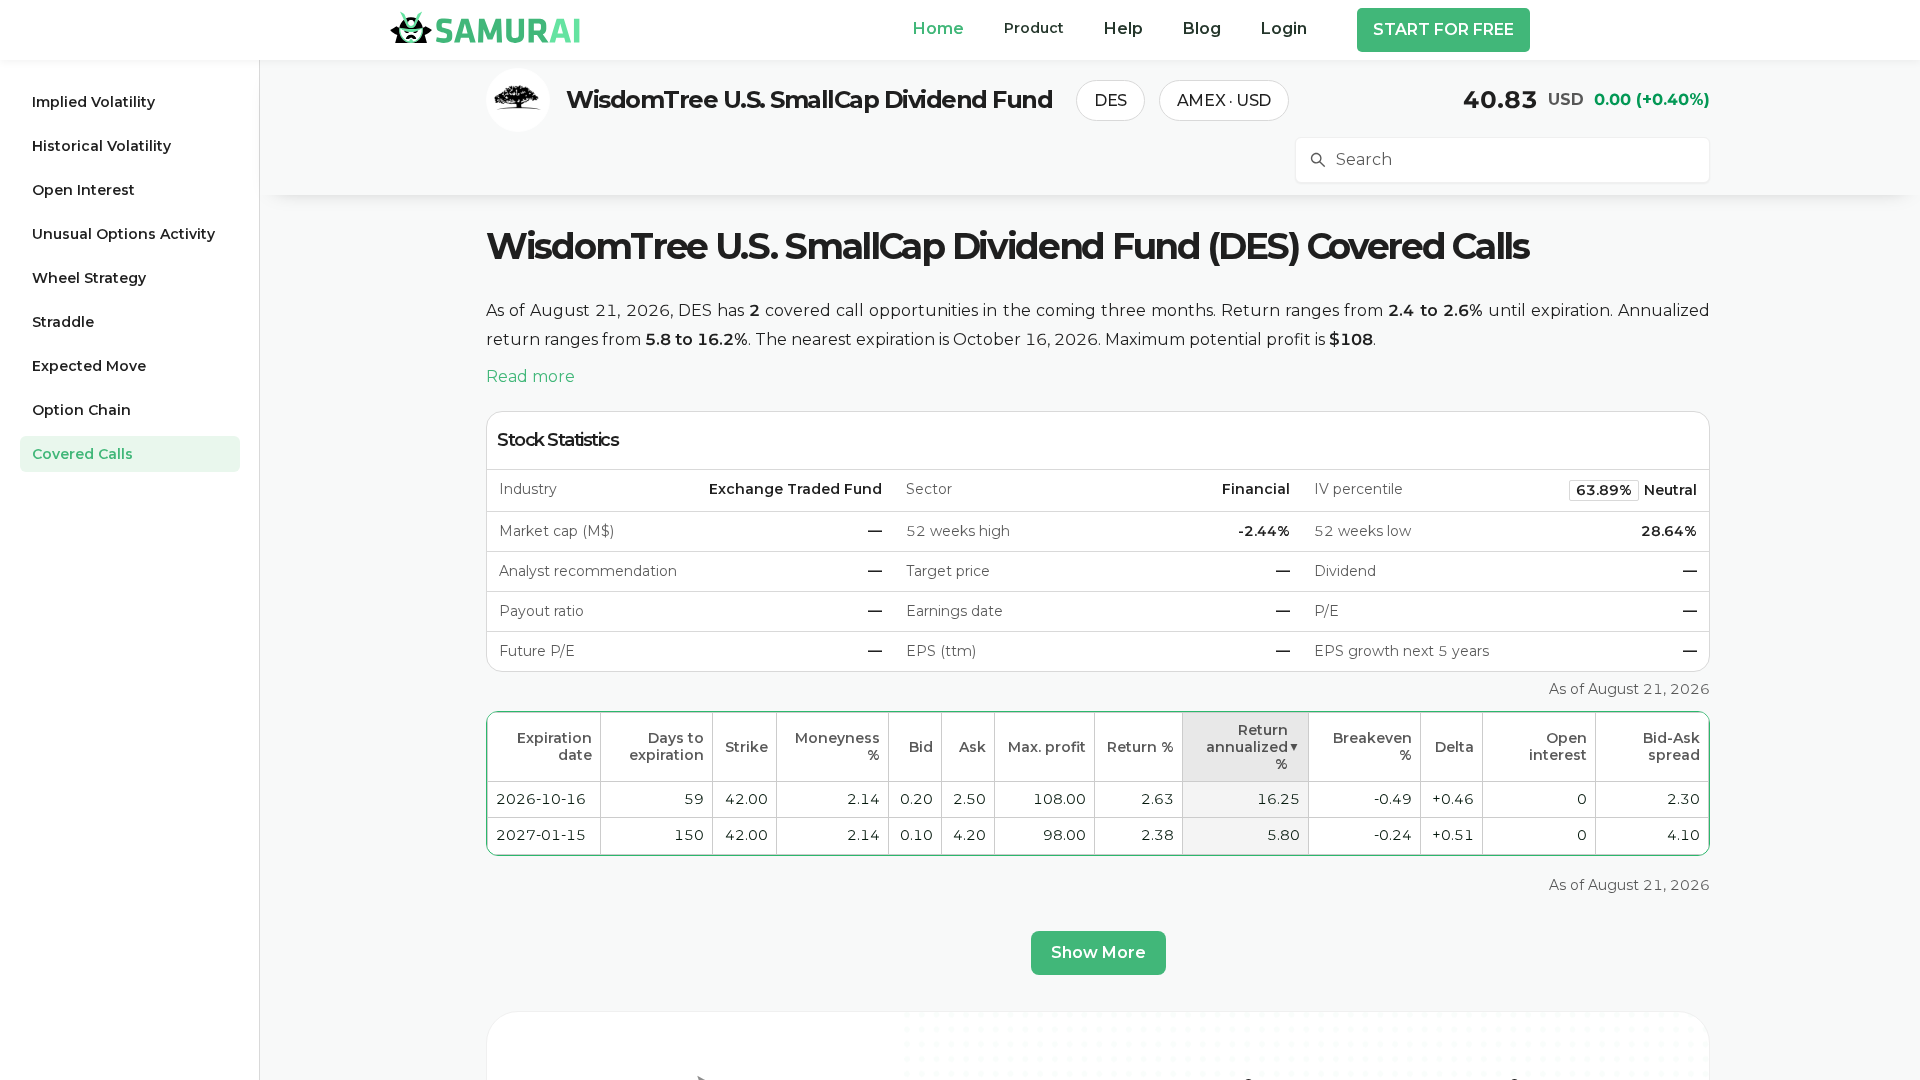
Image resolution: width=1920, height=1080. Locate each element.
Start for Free (1443, 29)
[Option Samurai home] (485, 27)
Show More (1098, 952)
